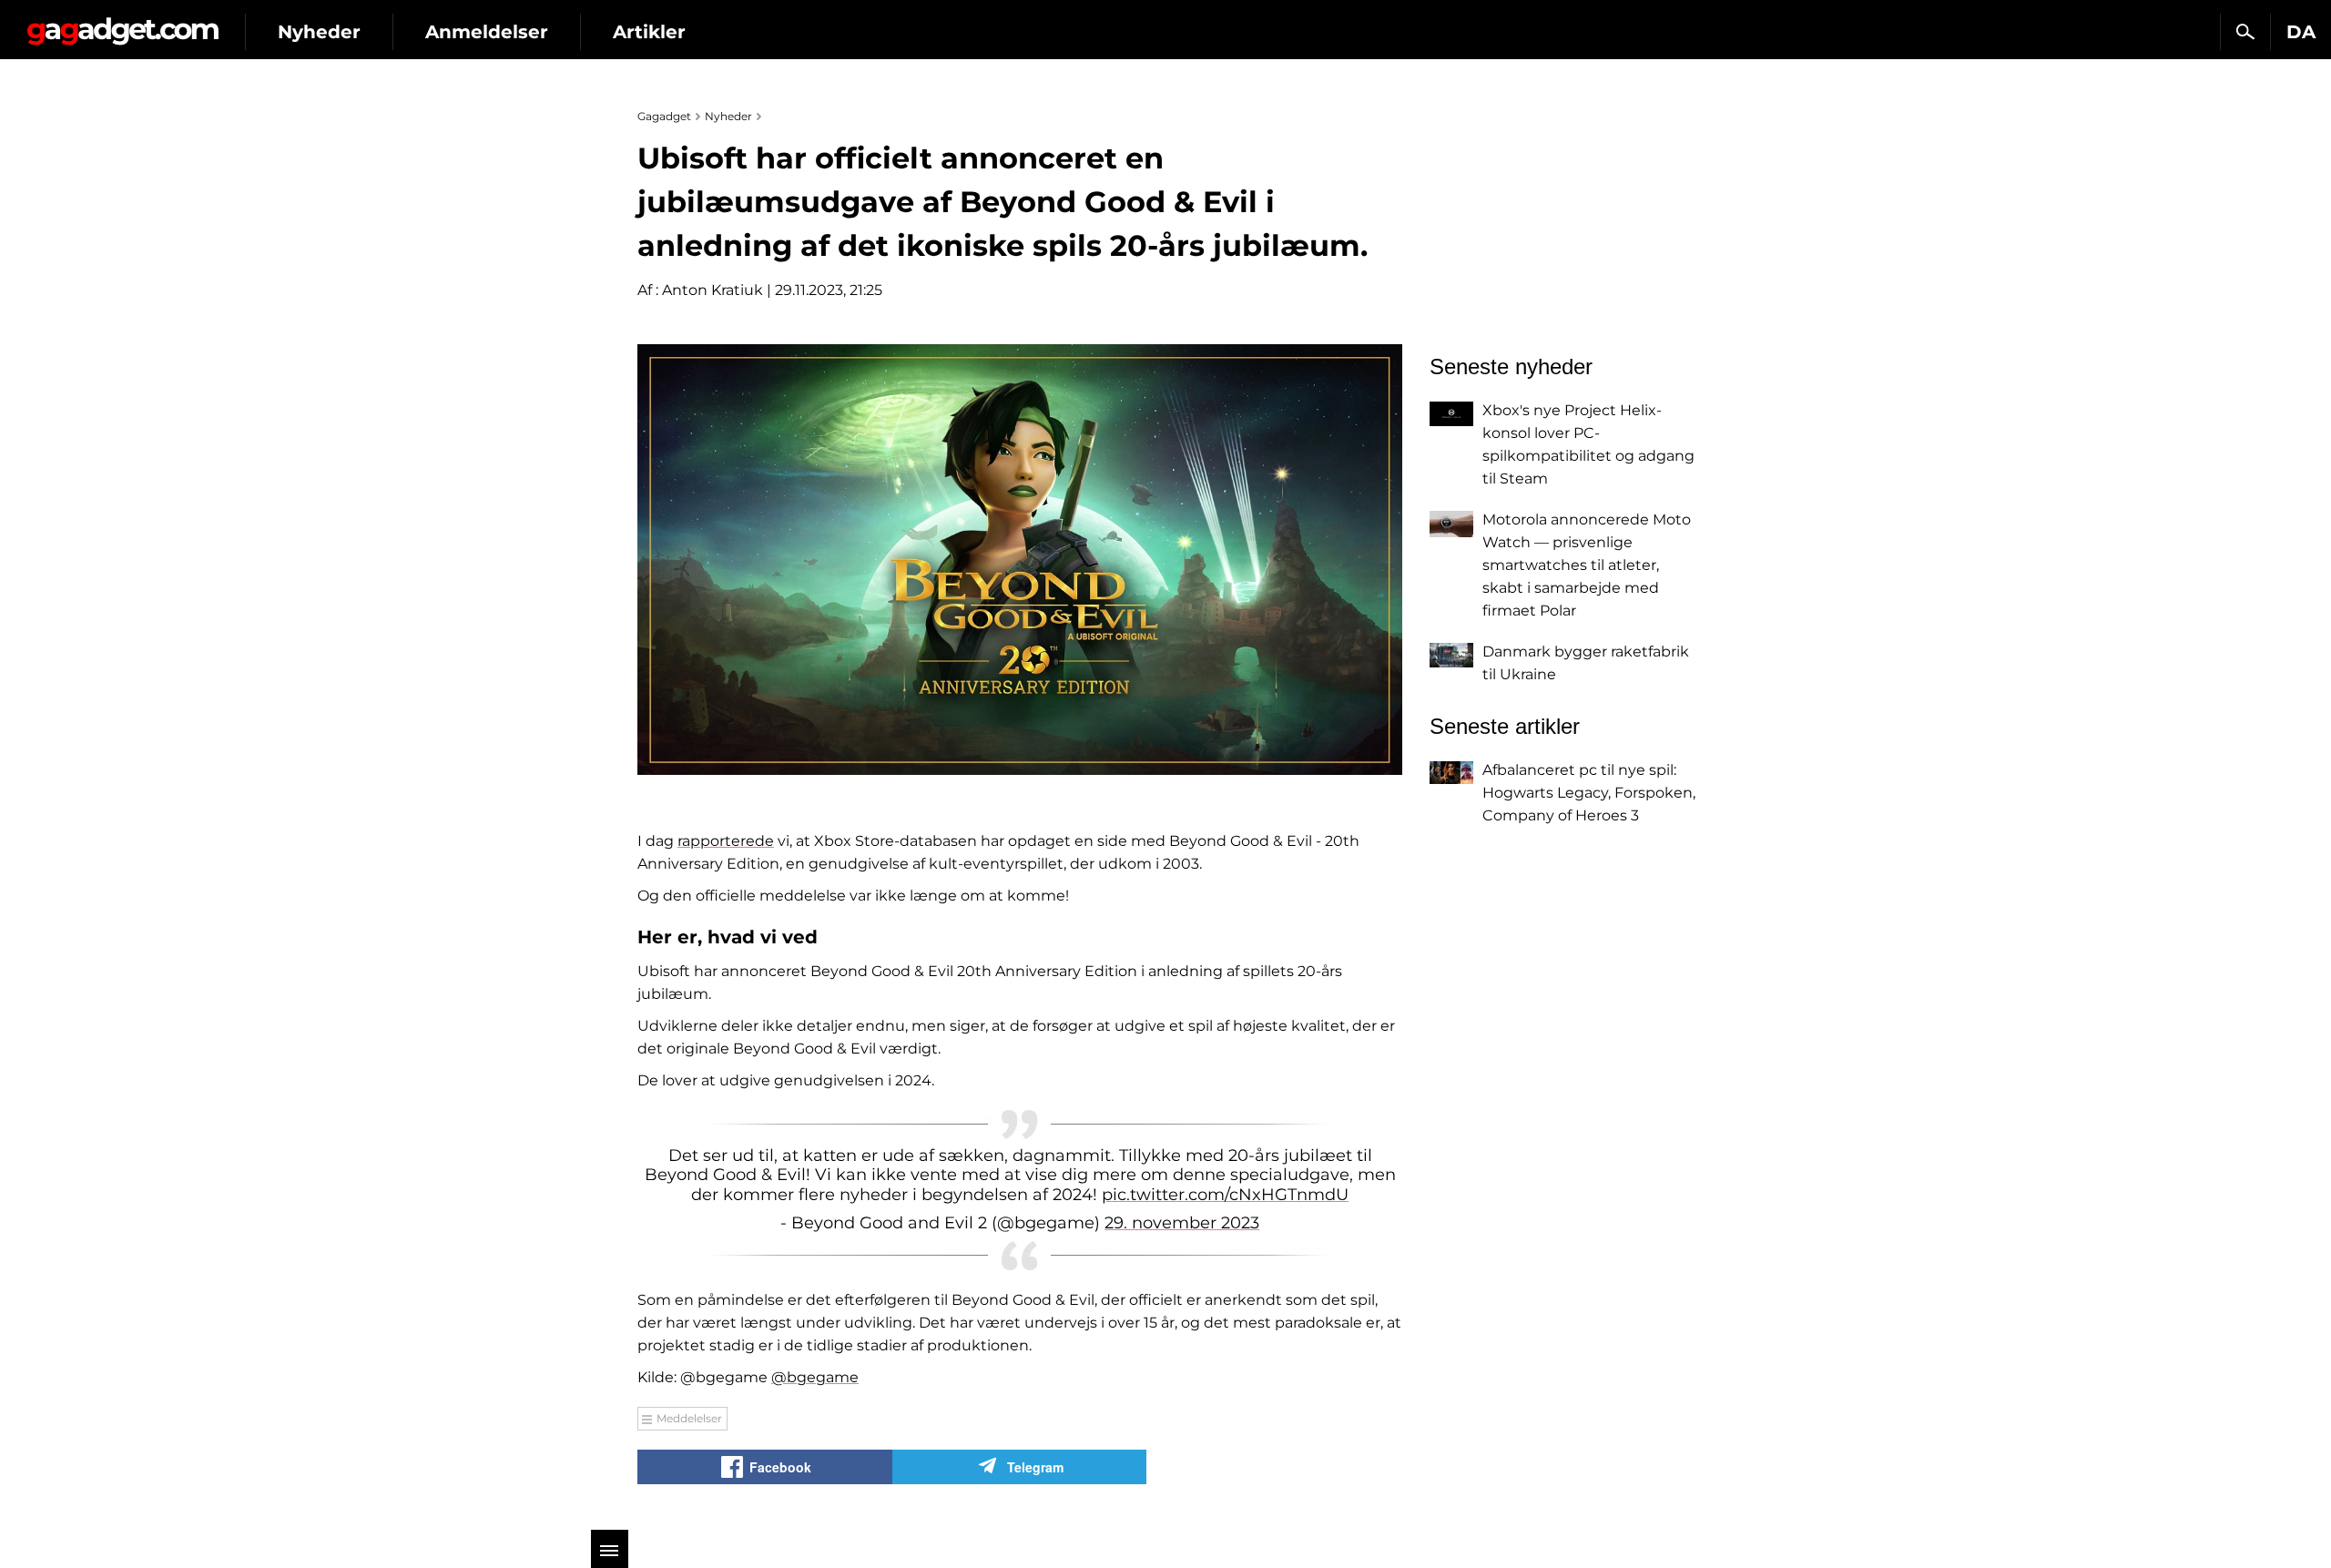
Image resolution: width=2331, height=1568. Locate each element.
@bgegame (815, 1377)
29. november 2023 (1182, 1223)
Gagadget (122, 24)
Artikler (649, 32)
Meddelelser (689, 1418)
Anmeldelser (487, 32)
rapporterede (726, 841)
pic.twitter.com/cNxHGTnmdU (1225, 1195)
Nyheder (319, 32)
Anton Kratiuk (713, 290)
